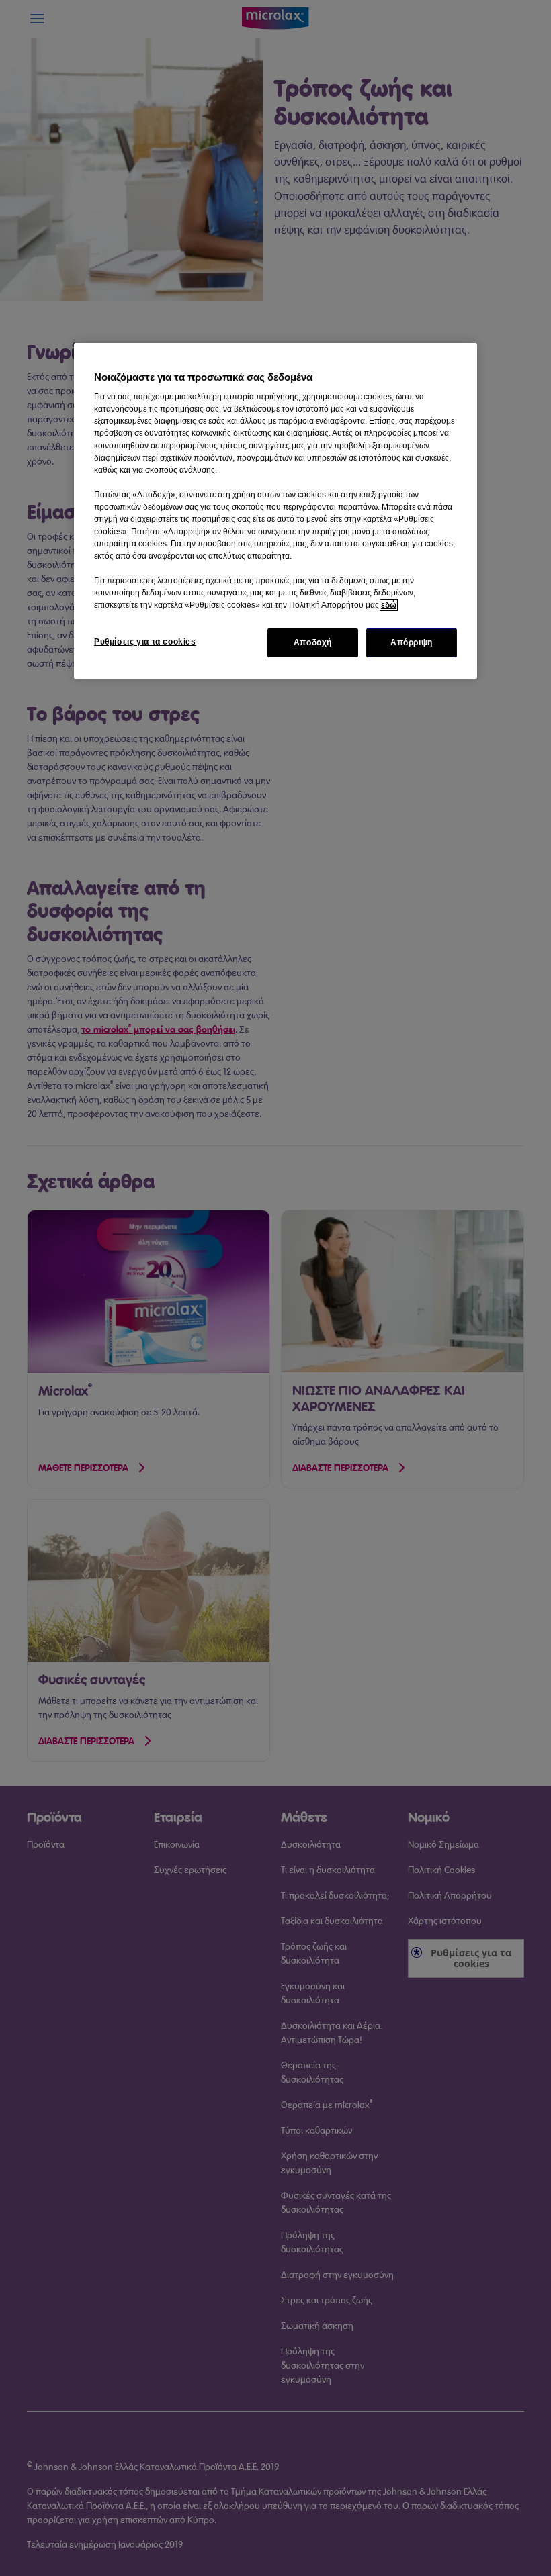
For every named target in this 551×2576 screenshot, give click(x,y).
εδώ (389, 605)
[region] (275, 511)
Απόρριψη (412, 642)
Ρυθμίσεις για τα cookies (145, 642)
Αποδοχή (313, 642)
